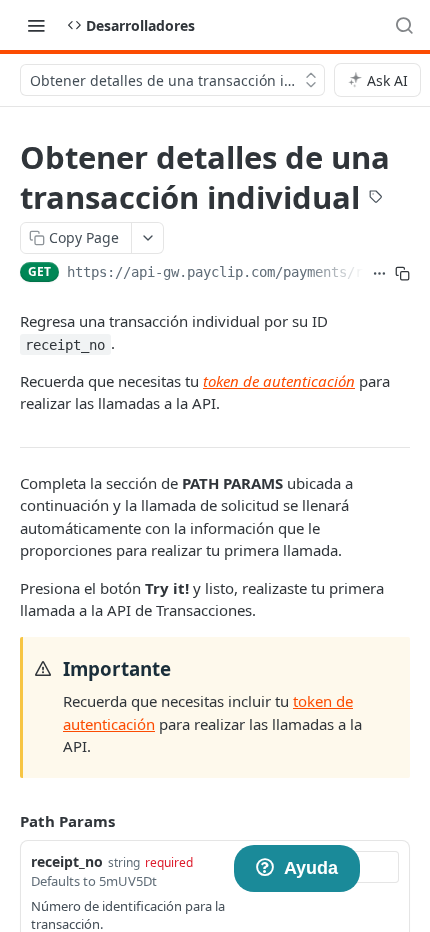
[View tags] (376, 199)
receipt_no (67, 861)
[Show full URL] (379, 274)
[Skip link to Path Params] (6, 821)
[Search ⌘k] (404, 25)
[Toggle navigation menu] (36, 25)
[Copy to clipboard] (402, 274)
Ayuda (311, 868)
